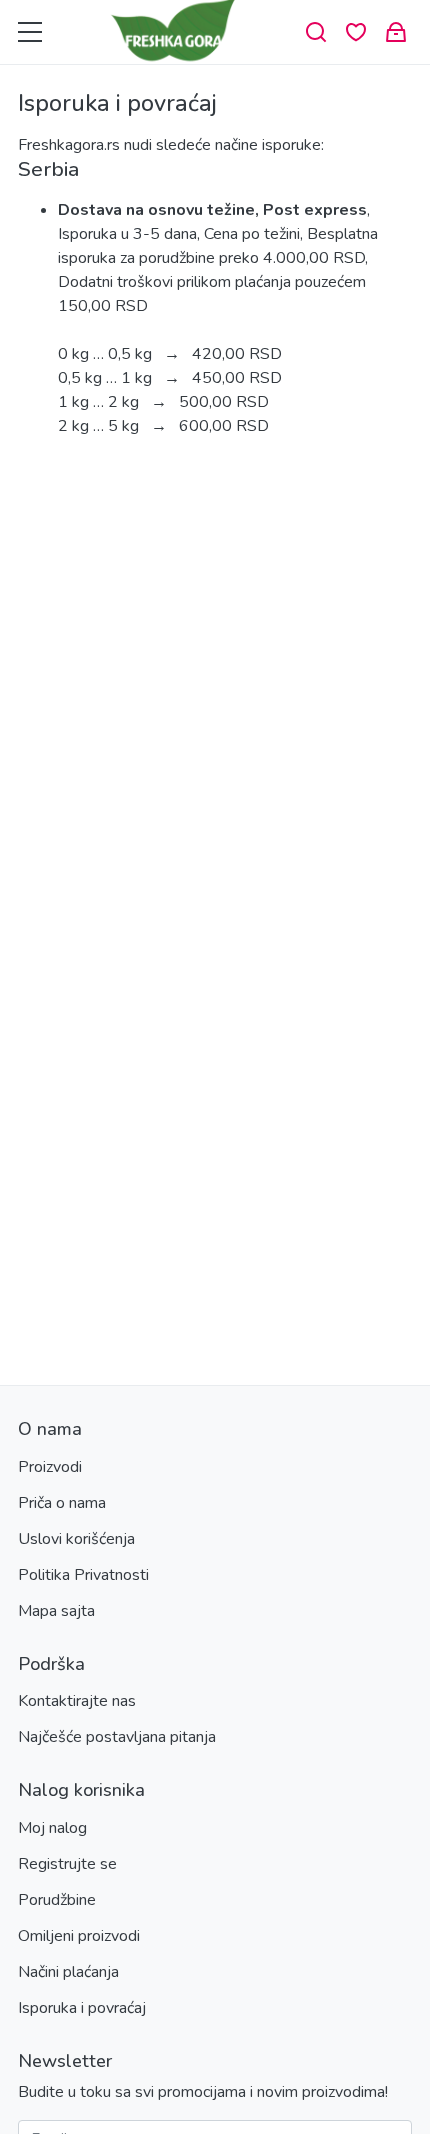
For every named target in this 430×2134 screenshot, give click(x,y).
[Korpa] (396, 32)
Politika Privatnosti (83, 1575)
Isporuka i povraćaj (82, 2008)
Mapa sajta (56, 1611)
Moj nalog (52, 1828)
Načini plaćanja (68, 1972)
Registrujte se (67, 1864)
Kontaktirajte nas (77, 1701)
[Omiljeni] (356, 32)
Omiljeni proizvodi (79, 1936)
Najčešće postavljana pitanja (117, 1737)
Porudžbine (57, 1900)
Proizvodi (50, 1467)
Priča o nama (62, 1503)
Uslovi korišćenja (76, 1539)
